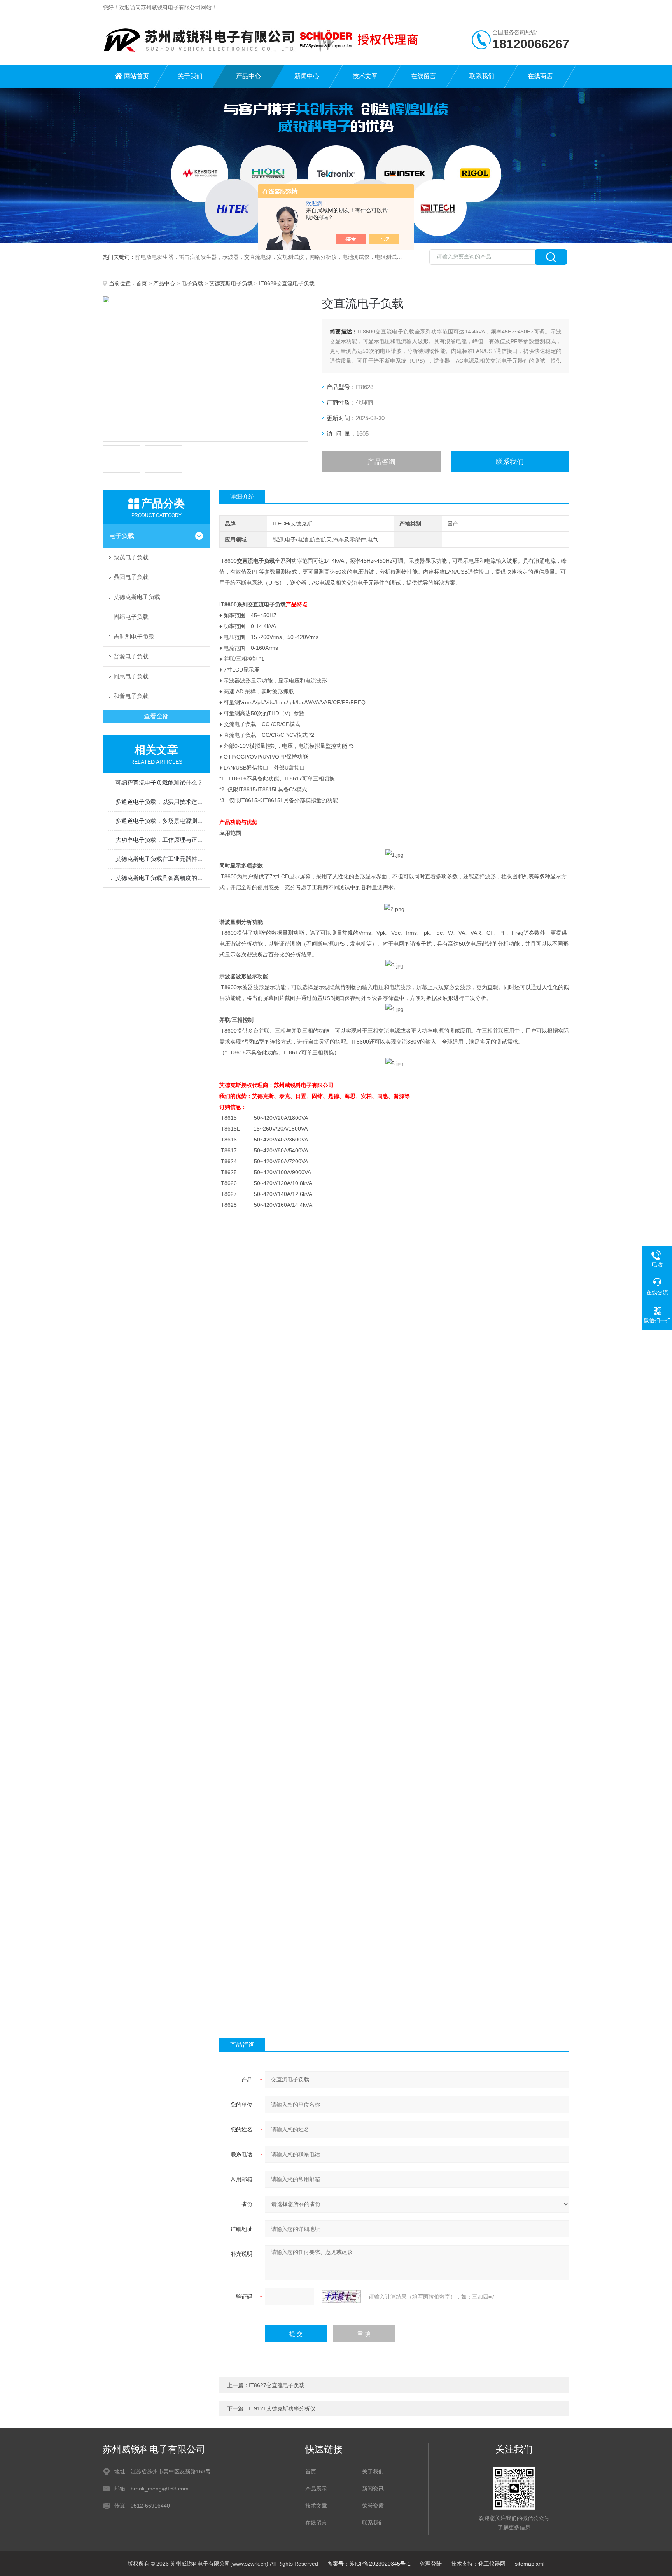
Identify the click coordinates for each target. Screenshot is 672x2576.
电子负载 (192, 283)
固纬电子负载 (131, 617)
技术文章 (365, 76)
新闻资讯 (373, 2489)
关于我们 (190, 76)
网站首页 (136, 76)
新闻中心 (307, 76)
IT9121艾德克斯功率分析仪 (282, 2408)
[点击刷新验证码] (341, 2297)
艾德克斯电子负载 (231, 283)
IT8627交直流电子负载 (277, 2385)
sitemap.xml (530, 2564)
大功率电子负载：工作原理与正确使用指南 (160, 840)
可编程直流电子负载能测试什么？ (159, 783)
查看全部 (156, 716)
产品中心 (248, 76)
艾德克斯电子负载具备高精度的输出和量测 (160, 878)
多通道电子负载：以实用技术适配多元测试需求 (160, 802)
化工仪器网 (492, 2564)
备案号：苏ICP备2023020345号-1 (369, 2564)
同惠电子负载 (131, 676)
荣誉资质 (373, 2506)
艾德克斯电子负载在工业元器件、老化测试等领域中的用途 (160, 859)
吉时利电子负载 (134, 636)
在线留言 (423, 76)
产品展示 (316, 2489)
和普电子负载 (131, 696)
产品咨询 (381, 462)
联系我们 (482, 76)
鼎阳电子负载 (131, 577)
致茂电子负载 (131, 557)
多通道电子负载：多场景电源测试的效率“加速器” (160, 821)
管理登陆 (431, 2564)
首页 (142, 283)
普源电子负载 (131, 656)
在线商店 (540, 76)
